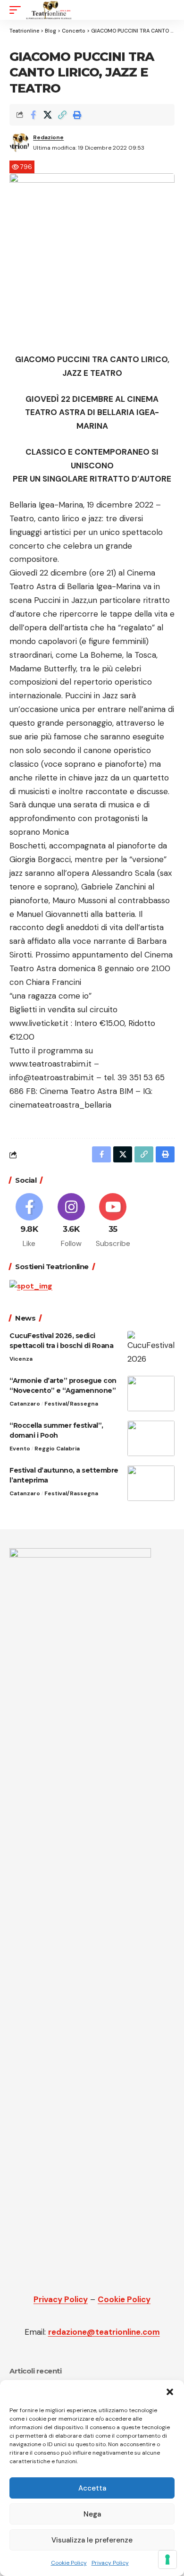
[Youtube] (113, 1221)
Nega (92, 2514)
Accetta (92, 2488)
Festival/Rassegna (71, 1404)
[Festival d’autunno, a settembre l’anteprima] (151, 1483)
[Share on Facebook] (33, 115)
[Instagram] (71, 1221)
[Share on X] (48, 115)
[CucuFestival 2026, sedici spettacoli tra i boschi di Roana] (151, 1349)
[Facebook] (29, 1221)
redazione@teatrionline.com (104, 2332)
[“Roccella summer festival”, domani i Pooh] (151, 1438)
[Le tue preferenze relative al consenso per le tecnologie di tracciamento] (167, 2559)
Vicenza (21, 1359)
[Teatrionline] (49, 10)
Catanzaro (25, 1404)
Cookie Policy (69, 2563)
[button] (170, 2392)
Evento (20, 1449)
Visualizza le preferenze (92, 2540)
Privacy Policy (110, 2563)
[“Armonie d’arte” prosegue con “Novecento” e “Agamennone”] (151, 1394)
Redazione (48, 137)
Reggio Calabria (57, 1449)
